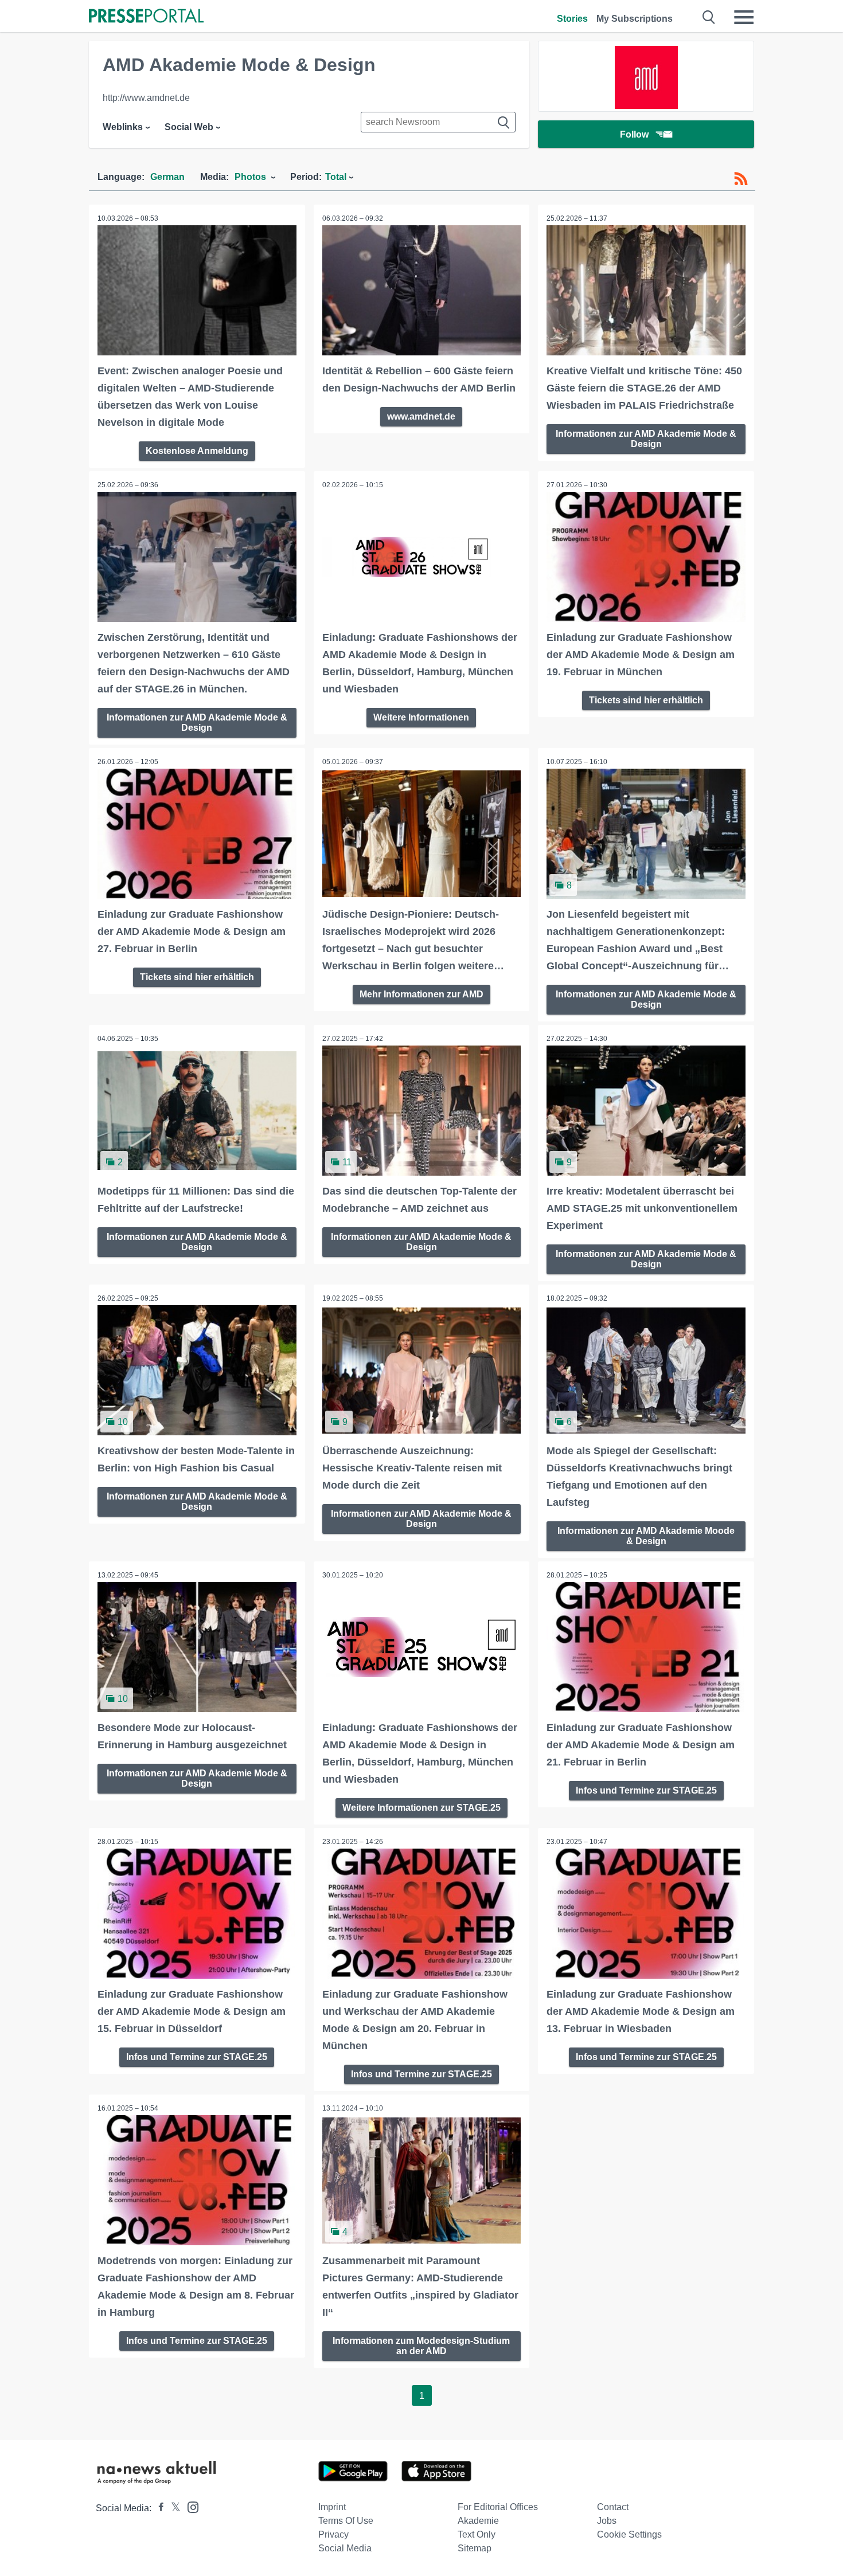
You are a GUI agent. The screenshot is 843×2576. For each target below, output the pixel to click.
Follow (634, 134)
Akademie (478, 2521)
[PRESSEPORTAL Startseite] (146, 17)
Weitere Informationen (421, 717)
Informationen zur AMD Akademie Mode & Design (646, 439)
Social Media (345, 2548)
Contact (613, 2507)
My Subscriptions (635, 19)
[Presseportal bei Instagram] (190, 2506)
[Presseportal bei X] (172, 2508)
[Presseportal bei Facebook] (158, 2508)
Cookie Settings (629, 2534)
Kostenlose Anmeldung (197, 451)
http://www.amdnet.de (146, 98)
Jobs (607, 2521)
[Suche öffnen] (709, 17)
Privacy (333, 2534)
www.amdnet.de (421, 416)
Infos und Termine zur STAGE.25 (646, 1790)
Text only (477, 2534)
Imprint (332, 2507)
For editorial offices (498, 2507)
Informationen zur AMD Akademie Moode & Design (646, 1536)
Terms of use (346, 2521)
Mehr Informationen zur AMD (421, 994)
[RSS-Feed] (741, 179)
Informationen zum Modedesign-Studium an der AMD (421, 2346)
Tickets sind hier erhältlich (646, 700)
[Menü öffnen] (744, 17)
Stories (572, 19)
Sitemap (475, 2548)
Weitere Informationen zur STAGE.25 (421, 1808)
